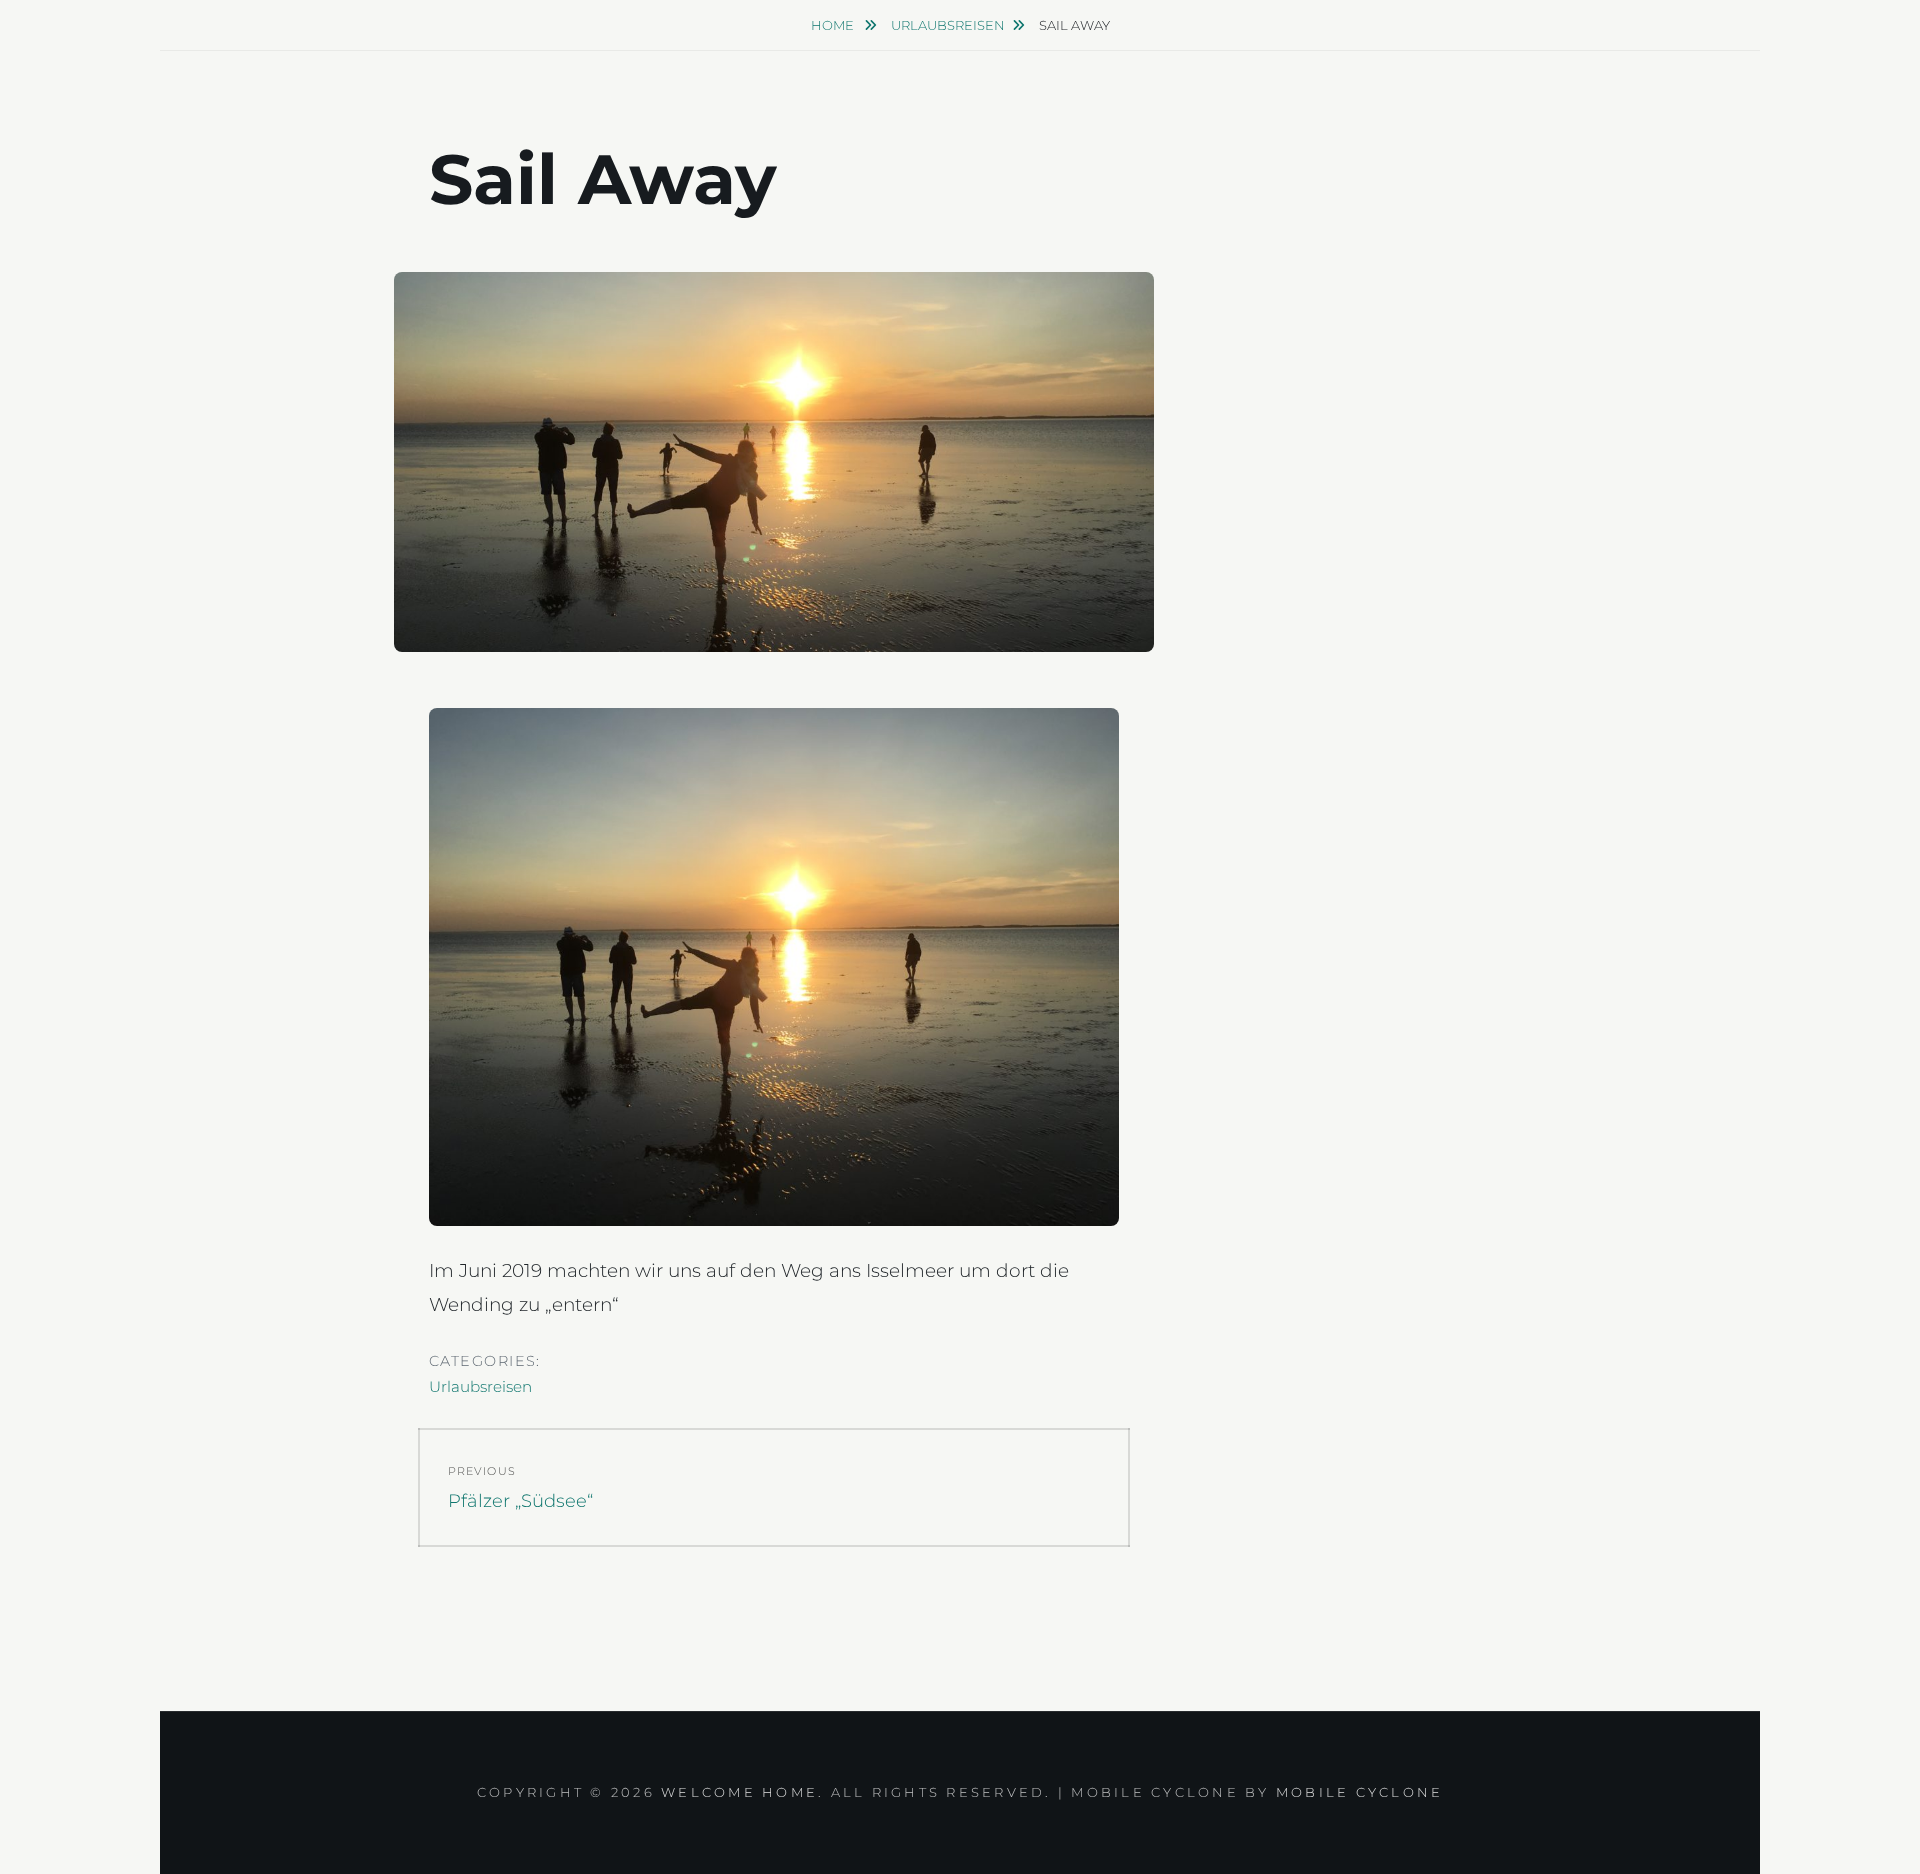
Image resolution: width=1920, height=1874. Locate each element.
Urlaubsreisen (948, 25)
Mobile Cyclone (1360, 1792)
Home (834, 25)
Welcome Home (739, 1792)
